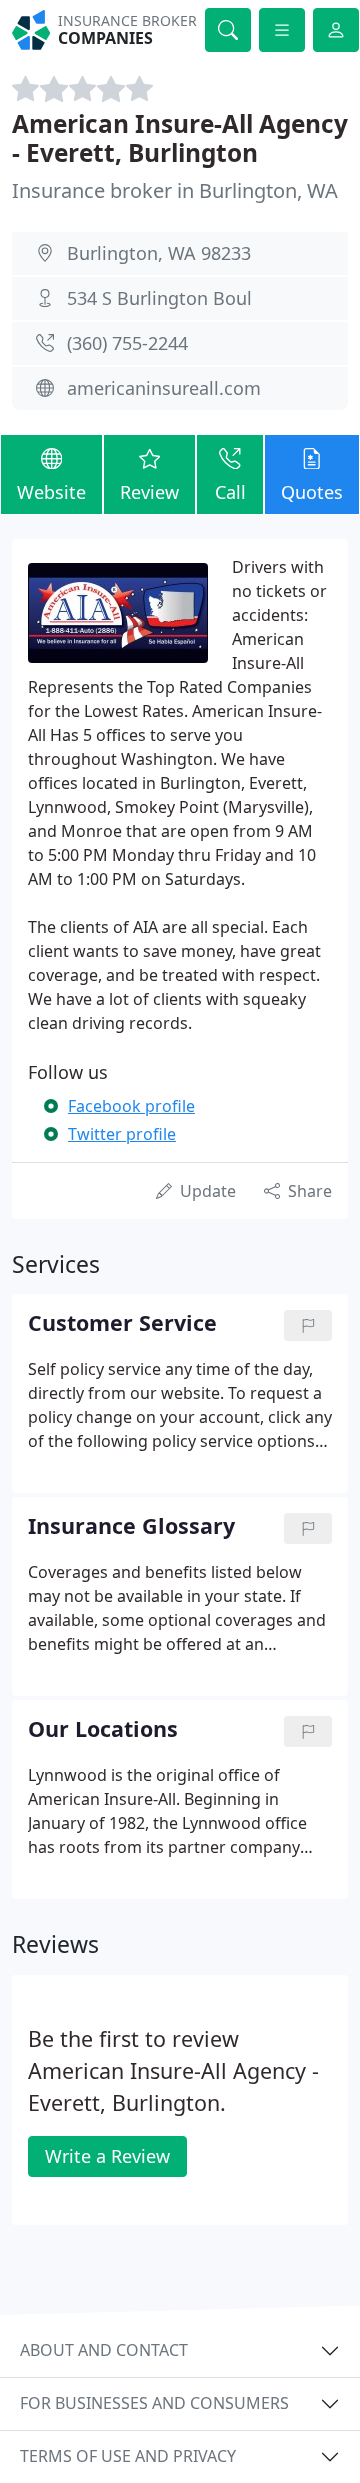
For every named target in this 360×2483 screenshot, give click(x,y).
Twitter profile (122, 1134)
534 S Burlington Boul (159, 298)
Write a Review (107, 2156)
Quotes (312, 492)
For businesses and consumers (154, 2403)
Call (230, 492)
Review (149, 492)
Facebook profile (131, 1106)
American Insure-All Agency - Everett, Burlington (180, 138)
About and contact (104, 2350)
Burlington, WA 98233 (159, 253)
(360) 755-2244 (127, 343)
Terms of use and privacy (128, 2456)
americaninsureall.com (164, 388)
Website (51, 492)
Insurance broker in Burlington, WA (175, 190)
